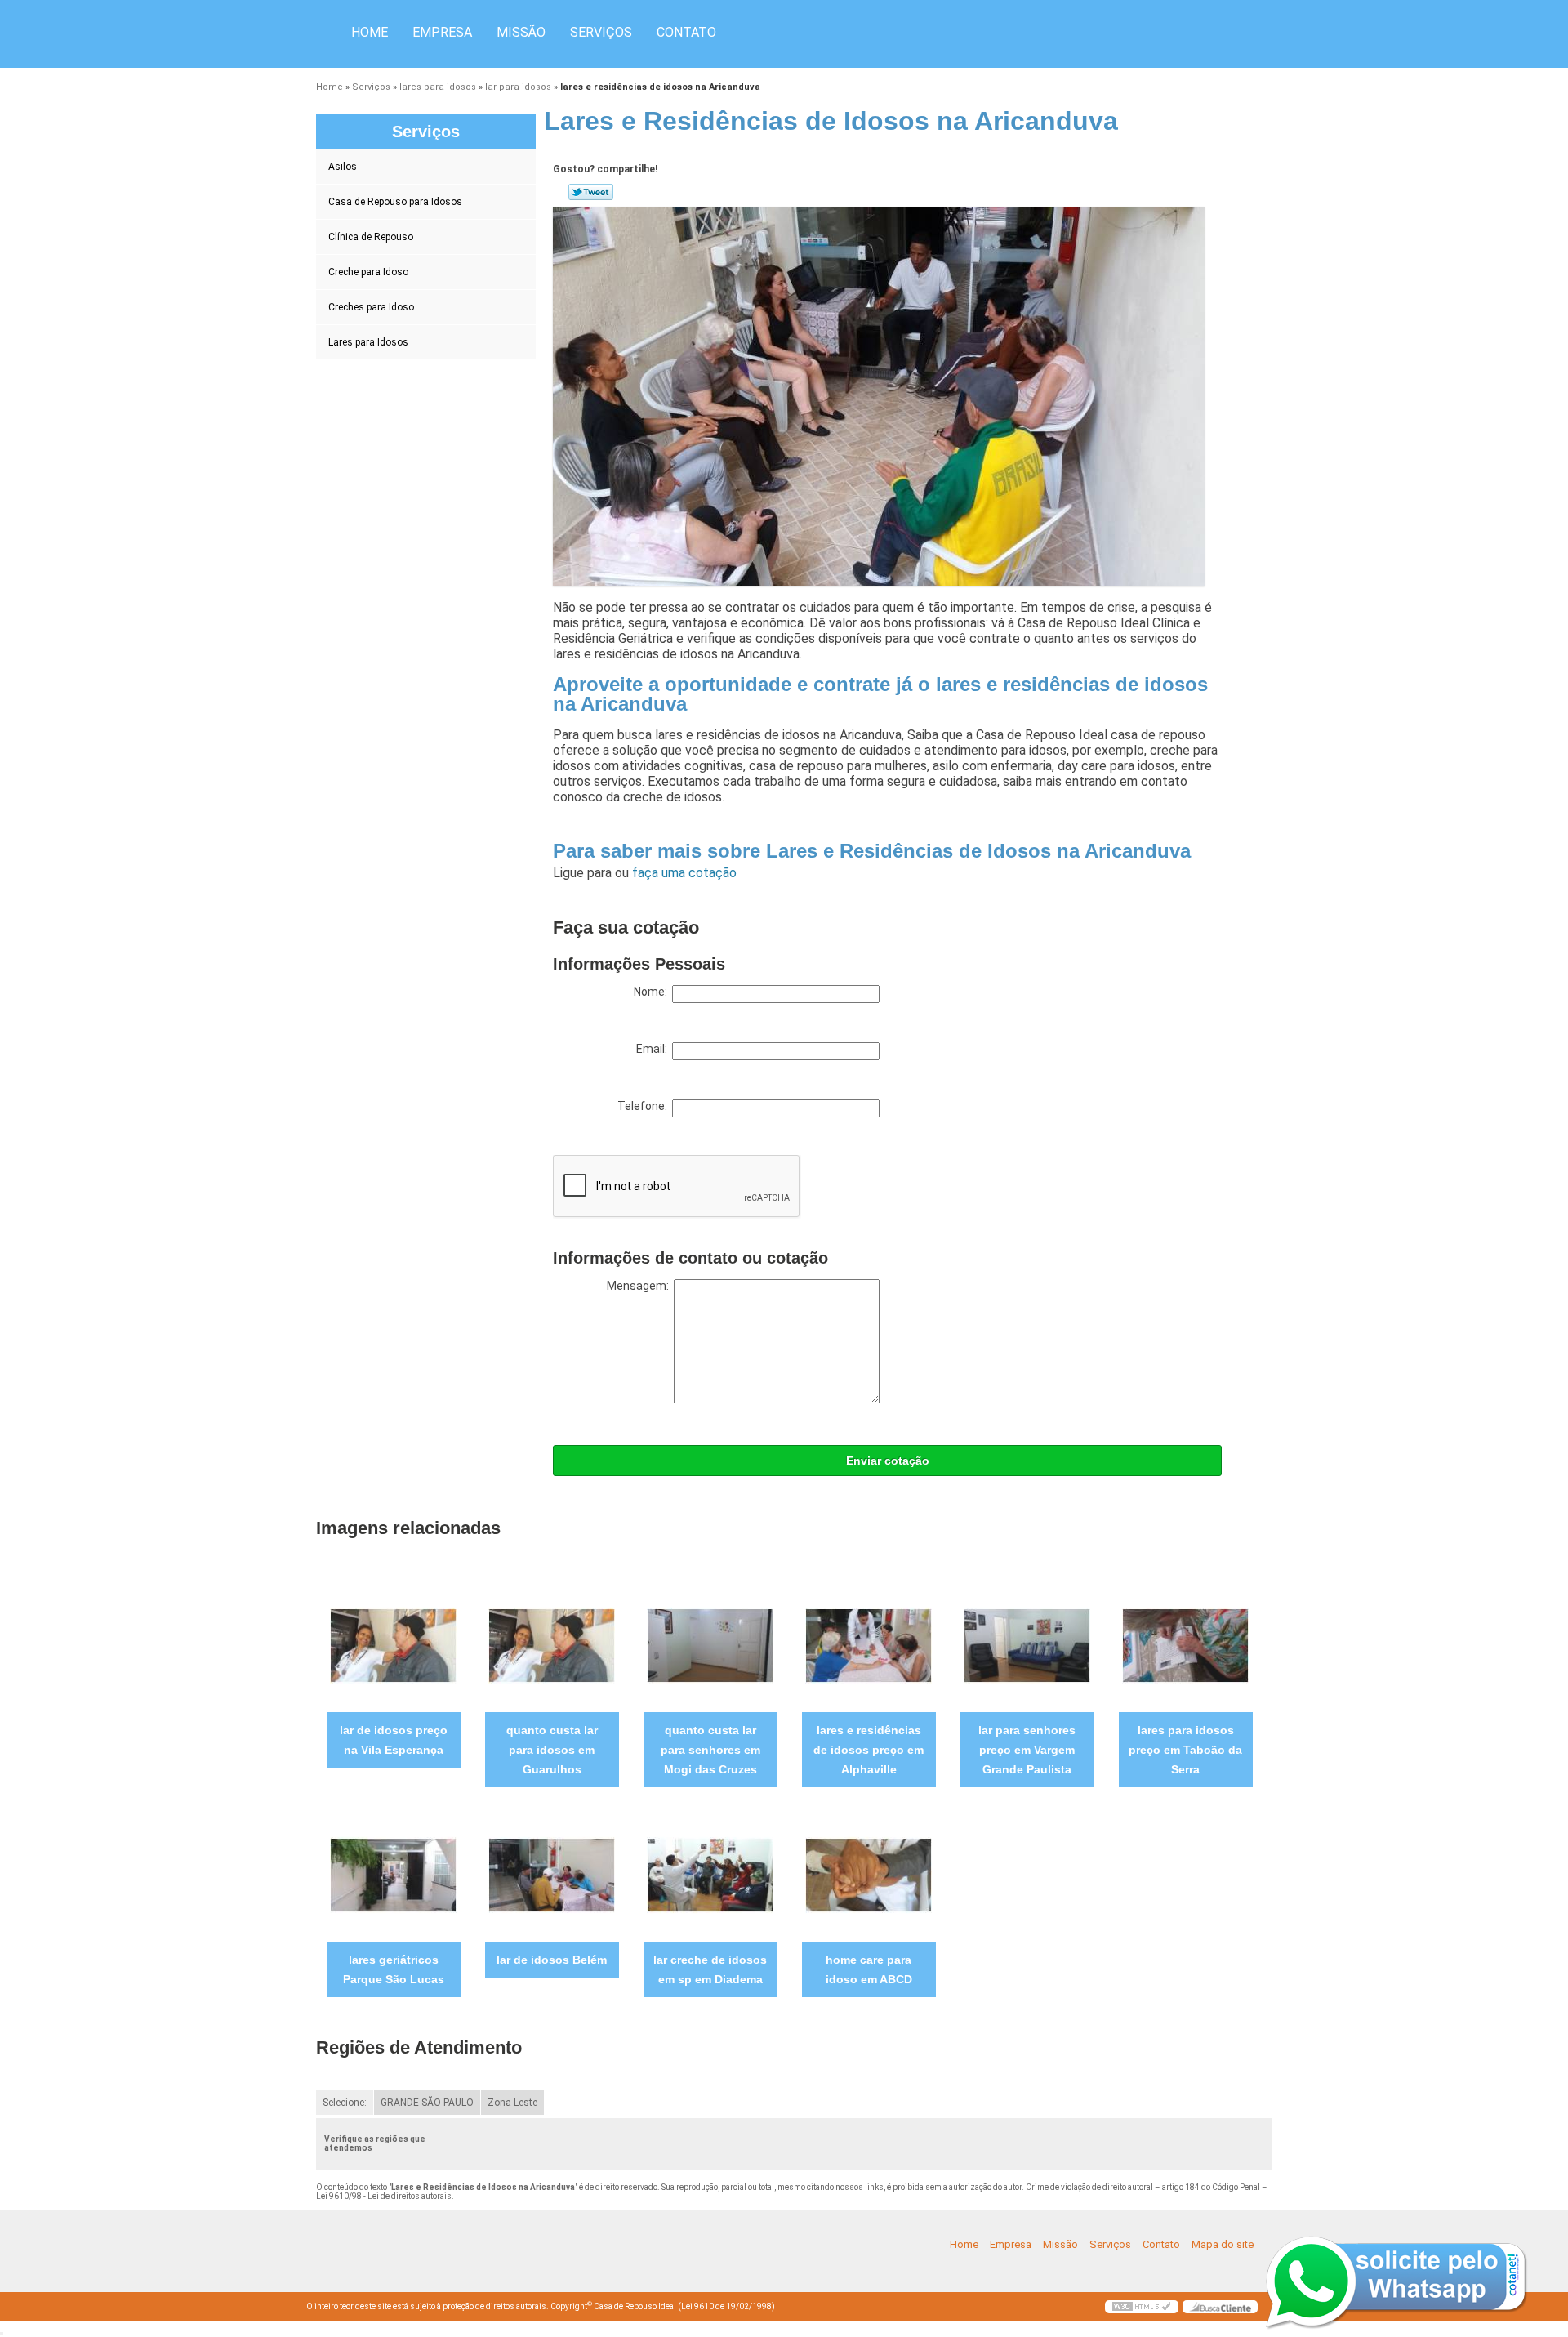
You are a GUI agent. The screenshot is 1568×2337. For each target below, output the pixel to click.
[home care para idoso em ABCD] (869, 1874)
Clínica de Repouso (371, 237)
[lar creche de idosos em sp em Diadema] (710, 1874)
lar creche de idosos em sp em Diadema (710, 1969)
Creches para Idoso (371, 307)
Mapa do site (1223, 2244)
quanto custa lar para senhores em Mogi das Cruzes (710, 1750)
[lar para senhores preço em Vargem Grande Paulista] (1027, 1645)
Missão (521, 32)
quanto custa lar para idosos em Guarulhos (552, 1750)
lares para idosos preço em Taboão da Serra (1185, 1750)
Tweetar (591, 192)
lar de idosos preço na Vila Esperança (394, 1740)
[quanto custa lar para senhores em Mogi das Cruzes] (710, 1645)
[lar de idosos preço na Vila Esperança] (393, 1645)
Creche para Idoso (368, 272)
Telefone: (645, 1106)
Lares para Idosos (368, 342)
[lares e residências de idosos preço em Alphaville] (869, 1645)
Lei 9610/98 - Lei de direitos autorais (384, 2196)
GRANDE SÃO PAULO (427, 2103)
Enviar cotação (888, 1461)
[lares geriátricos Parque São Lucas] (393, 1874)
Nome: (653, 992)
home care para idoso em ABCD (869, 1969)
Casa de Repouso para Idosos (395, 202)
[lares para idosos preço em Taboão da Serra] (1185, 1645)
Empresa (442, 32)
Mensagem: (640, 1286)
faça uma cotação (684, 873)
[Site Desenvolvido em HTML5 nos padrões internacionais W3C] (1142, 2307)
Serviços (601, 32)
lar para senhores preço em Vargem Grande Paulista (1027, 1750)
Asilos (343, 167)
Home (370, 32)
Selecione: (345, 2103)
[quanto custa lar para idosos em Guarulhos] (552, 1645)
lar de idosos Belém (552, 1960)
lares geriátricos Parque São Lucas (394, 1969)
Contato (686, 32)
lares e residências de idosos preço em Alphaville (869, 1750)
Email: (654, 1049)
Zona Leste (512, 2103)
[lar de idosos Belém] (552, 1874)
